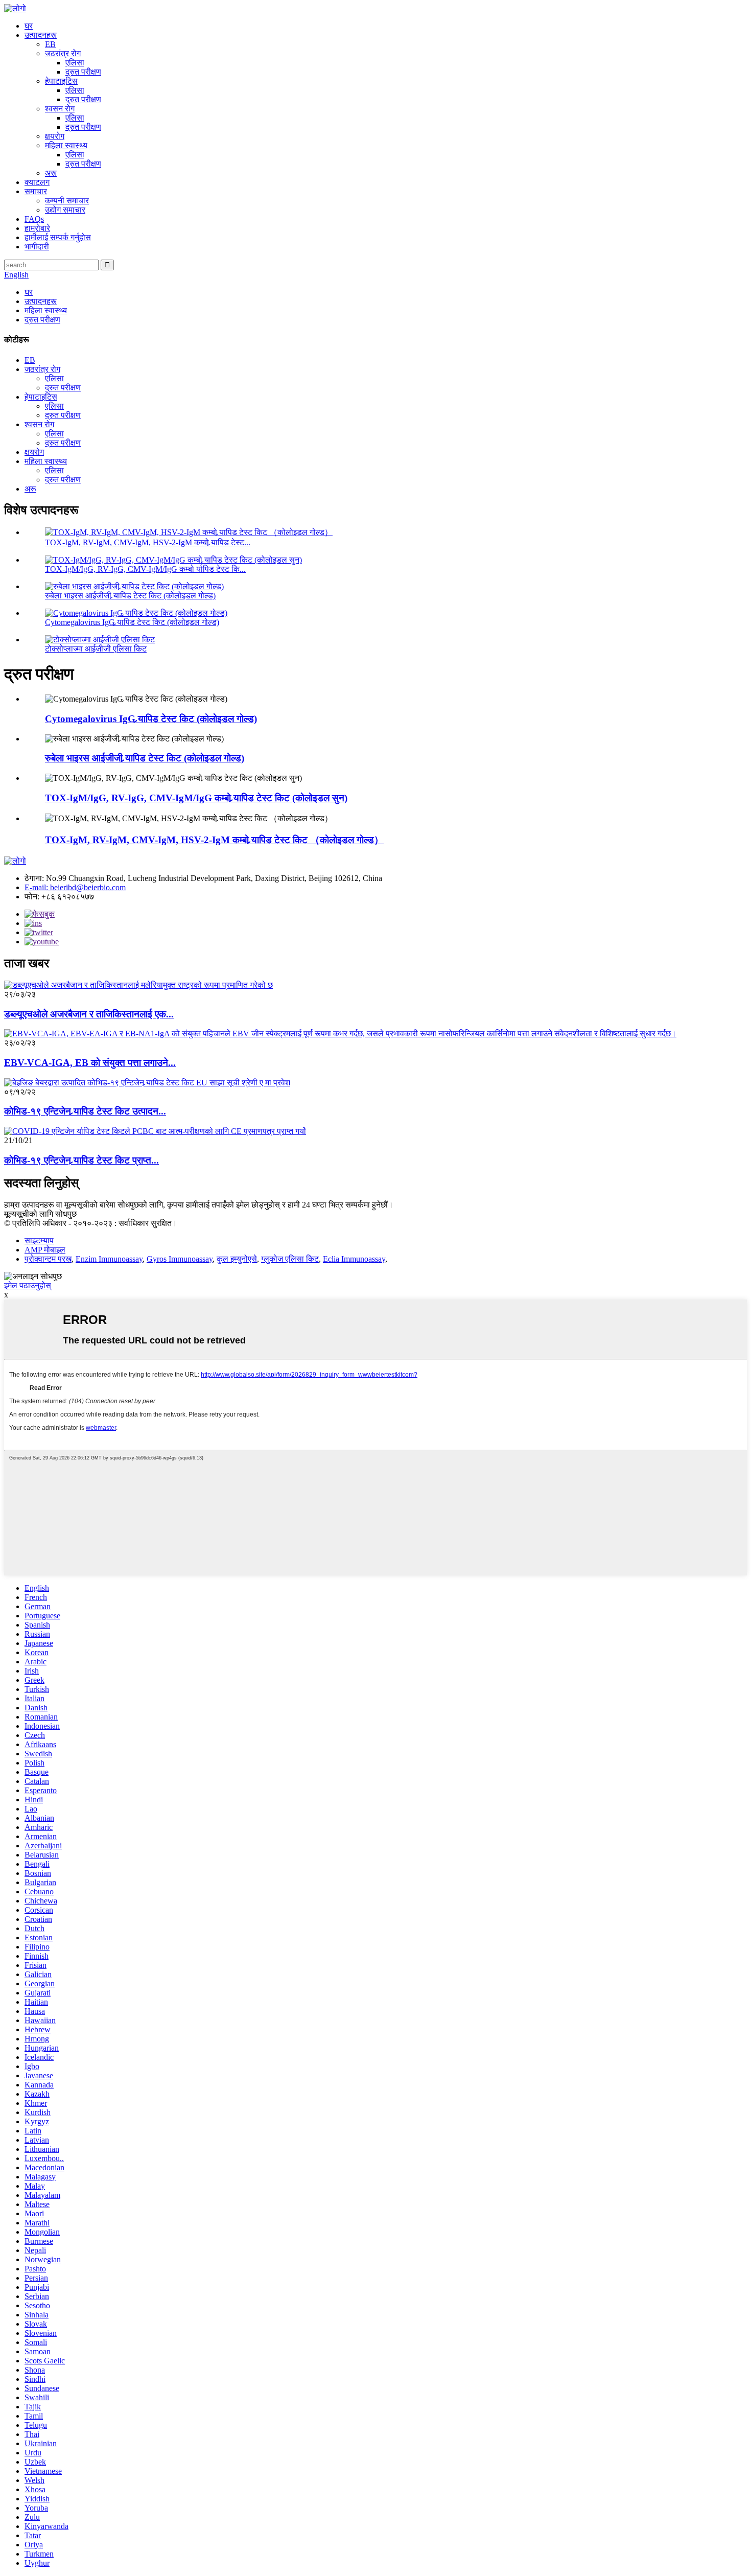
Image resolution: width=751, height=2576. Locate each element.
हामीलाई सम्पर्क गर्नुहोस (58, 237)
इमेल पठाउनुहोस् (28, 1285)
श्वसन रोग (60, 109)
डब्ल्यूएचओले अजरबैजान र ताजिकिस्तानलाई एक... (89, 1014)
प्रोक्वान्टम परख (48, 1259)
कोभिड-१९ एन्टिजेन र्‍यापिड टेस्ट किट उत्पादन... (85, 1111)
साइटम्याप (39, 1240)
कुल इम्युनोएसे (237, 1259)
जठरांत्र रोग (63, 53)
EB (50, 44)
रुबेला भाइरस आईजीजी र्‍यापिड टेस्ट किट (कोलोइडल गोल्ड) (130, 596)
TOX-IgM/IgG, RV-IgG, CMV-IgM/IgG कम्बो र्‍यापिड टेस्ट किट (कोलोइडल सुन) (196, 798)
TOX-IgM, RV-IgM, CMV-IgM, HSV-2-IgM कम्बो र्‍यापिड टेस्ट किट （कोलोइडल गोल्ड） (214, 840)
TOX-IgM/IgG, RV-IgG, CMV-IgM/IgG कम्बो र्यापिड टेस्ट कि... (145, 569)
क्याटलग (37, 182)
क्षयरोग (55, 136)
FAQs (34, 219)
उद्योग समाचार (65, 210)
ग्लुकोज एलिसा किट (290, 1259)
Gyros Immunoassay (180, 1259)
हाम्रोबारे (37, 228)
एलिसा (75, 63)
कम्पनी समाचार (67, 201)
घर (29, 26)
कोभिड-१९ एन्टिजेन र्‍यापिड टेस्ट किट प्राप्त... (81, 1160)
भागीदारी (37, 247)
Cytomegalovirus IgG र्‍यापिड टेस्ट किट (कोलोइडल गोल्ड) (132, 622)
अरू (51, 173)
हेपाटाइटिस (61, 81)
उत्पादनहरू (41, 35)
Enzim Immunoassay (109, 1259)
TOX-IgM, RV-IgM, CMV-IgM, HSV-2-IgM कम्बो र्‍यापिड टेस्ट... (148, 542)
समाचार (36, 191)
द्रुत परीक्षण (83, 72)
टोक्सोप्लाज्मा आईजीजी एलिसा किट (96, 649)
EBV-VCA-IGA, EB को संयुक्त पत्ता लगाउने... (90, 1063)
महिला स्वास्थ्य (66, 145)
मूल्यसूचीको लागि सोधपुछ (40, 1214)
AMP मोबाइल (45, 1250)
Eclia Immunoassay (354, 1259)
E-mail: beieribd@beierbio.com (75, 887)
